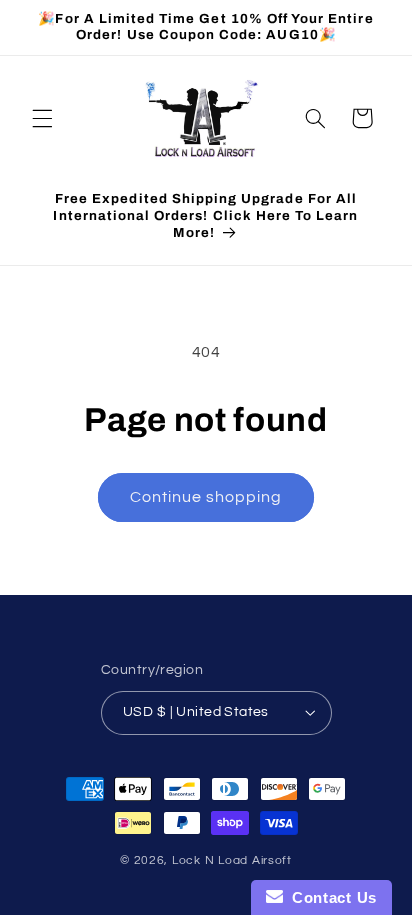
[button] (42, 118)
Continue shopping (206, 497)
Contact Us (330, 897)
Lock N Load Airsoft (232, 860)
